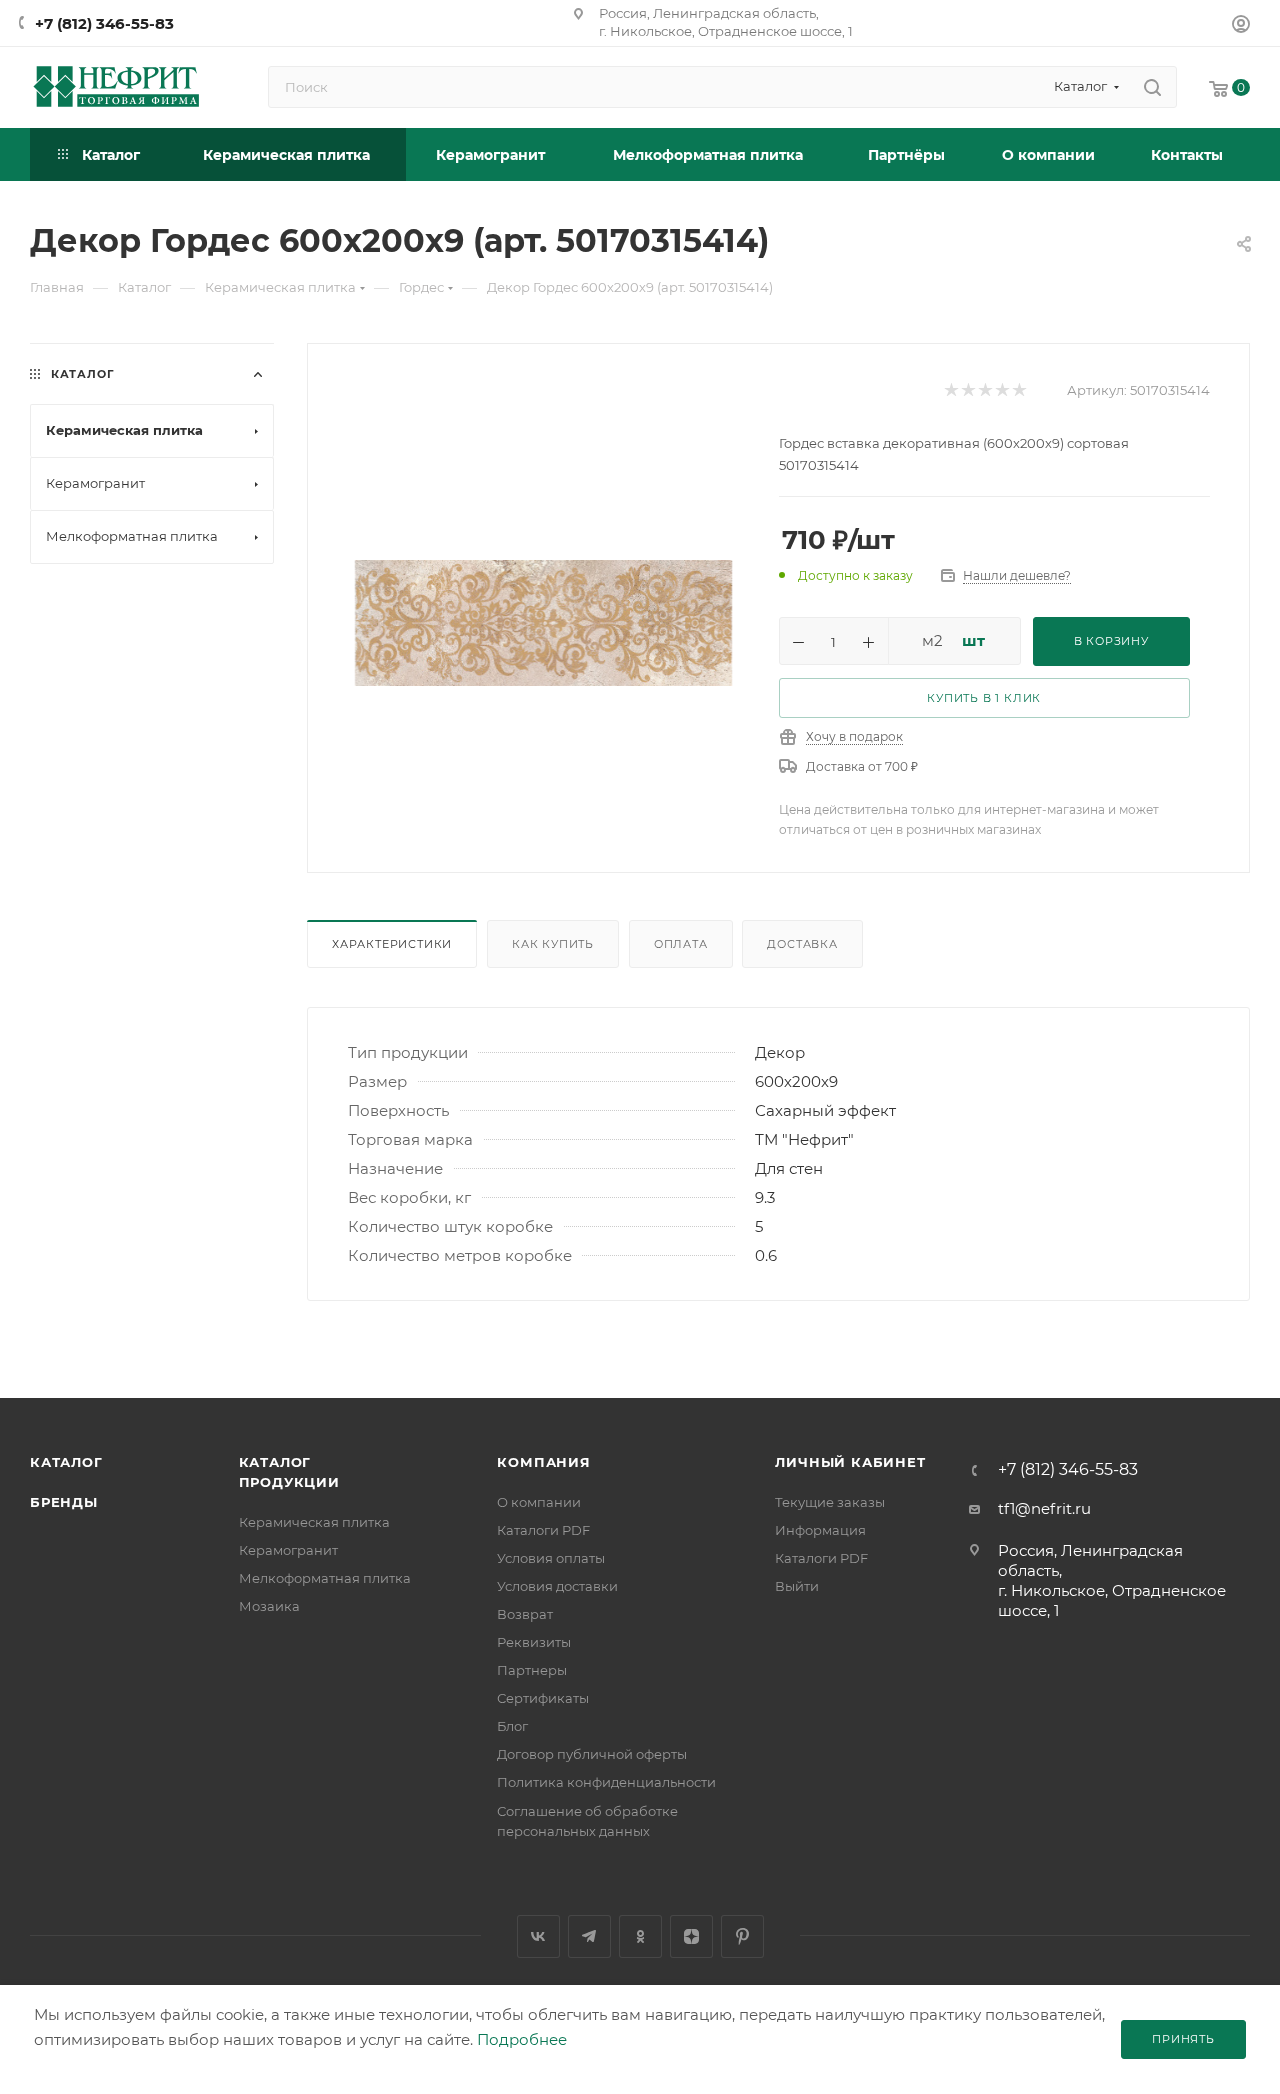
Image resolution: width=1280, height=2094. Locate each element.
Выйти (797, 1586)
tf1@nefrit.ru (1044, 1508)
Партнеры (532, 1670)
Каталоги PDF (543, 1530)
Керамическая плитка (314, 1522)
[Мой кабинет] (1241, 26)
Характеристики (392, 944)
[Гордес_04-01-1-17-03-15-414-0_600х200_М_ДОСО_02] (543, 622)
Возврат (525, 1614)
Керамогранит (288, 1550)
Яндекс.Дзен (691, 1936)
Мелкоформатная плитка (325, 1578)
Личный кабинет (850, 1462)
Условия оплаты (551, 1558)
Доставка (802, 944)
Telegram (589, 1936)
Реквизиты (534, 1642)
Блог (512, 1726)
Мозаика (269, 1606)
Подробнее (522, 2039)
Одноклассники (640, 1936)
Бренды (64, 1502)
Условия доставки (557, 1586)
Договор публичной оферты (592, 1754)
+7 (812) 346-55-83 (104, 23)
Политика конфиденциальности (606, 1782)
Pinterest (742, 1936)
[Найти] (1152, 87)
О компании (539, 1502)
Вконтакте (538, 1936)
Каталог (66, 1462)
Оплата (681, 944)
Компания (543, 1462)
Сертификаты (543, 1698)
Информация (820, 1530)
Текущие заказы (830, 1502)
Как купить (553, 944)
